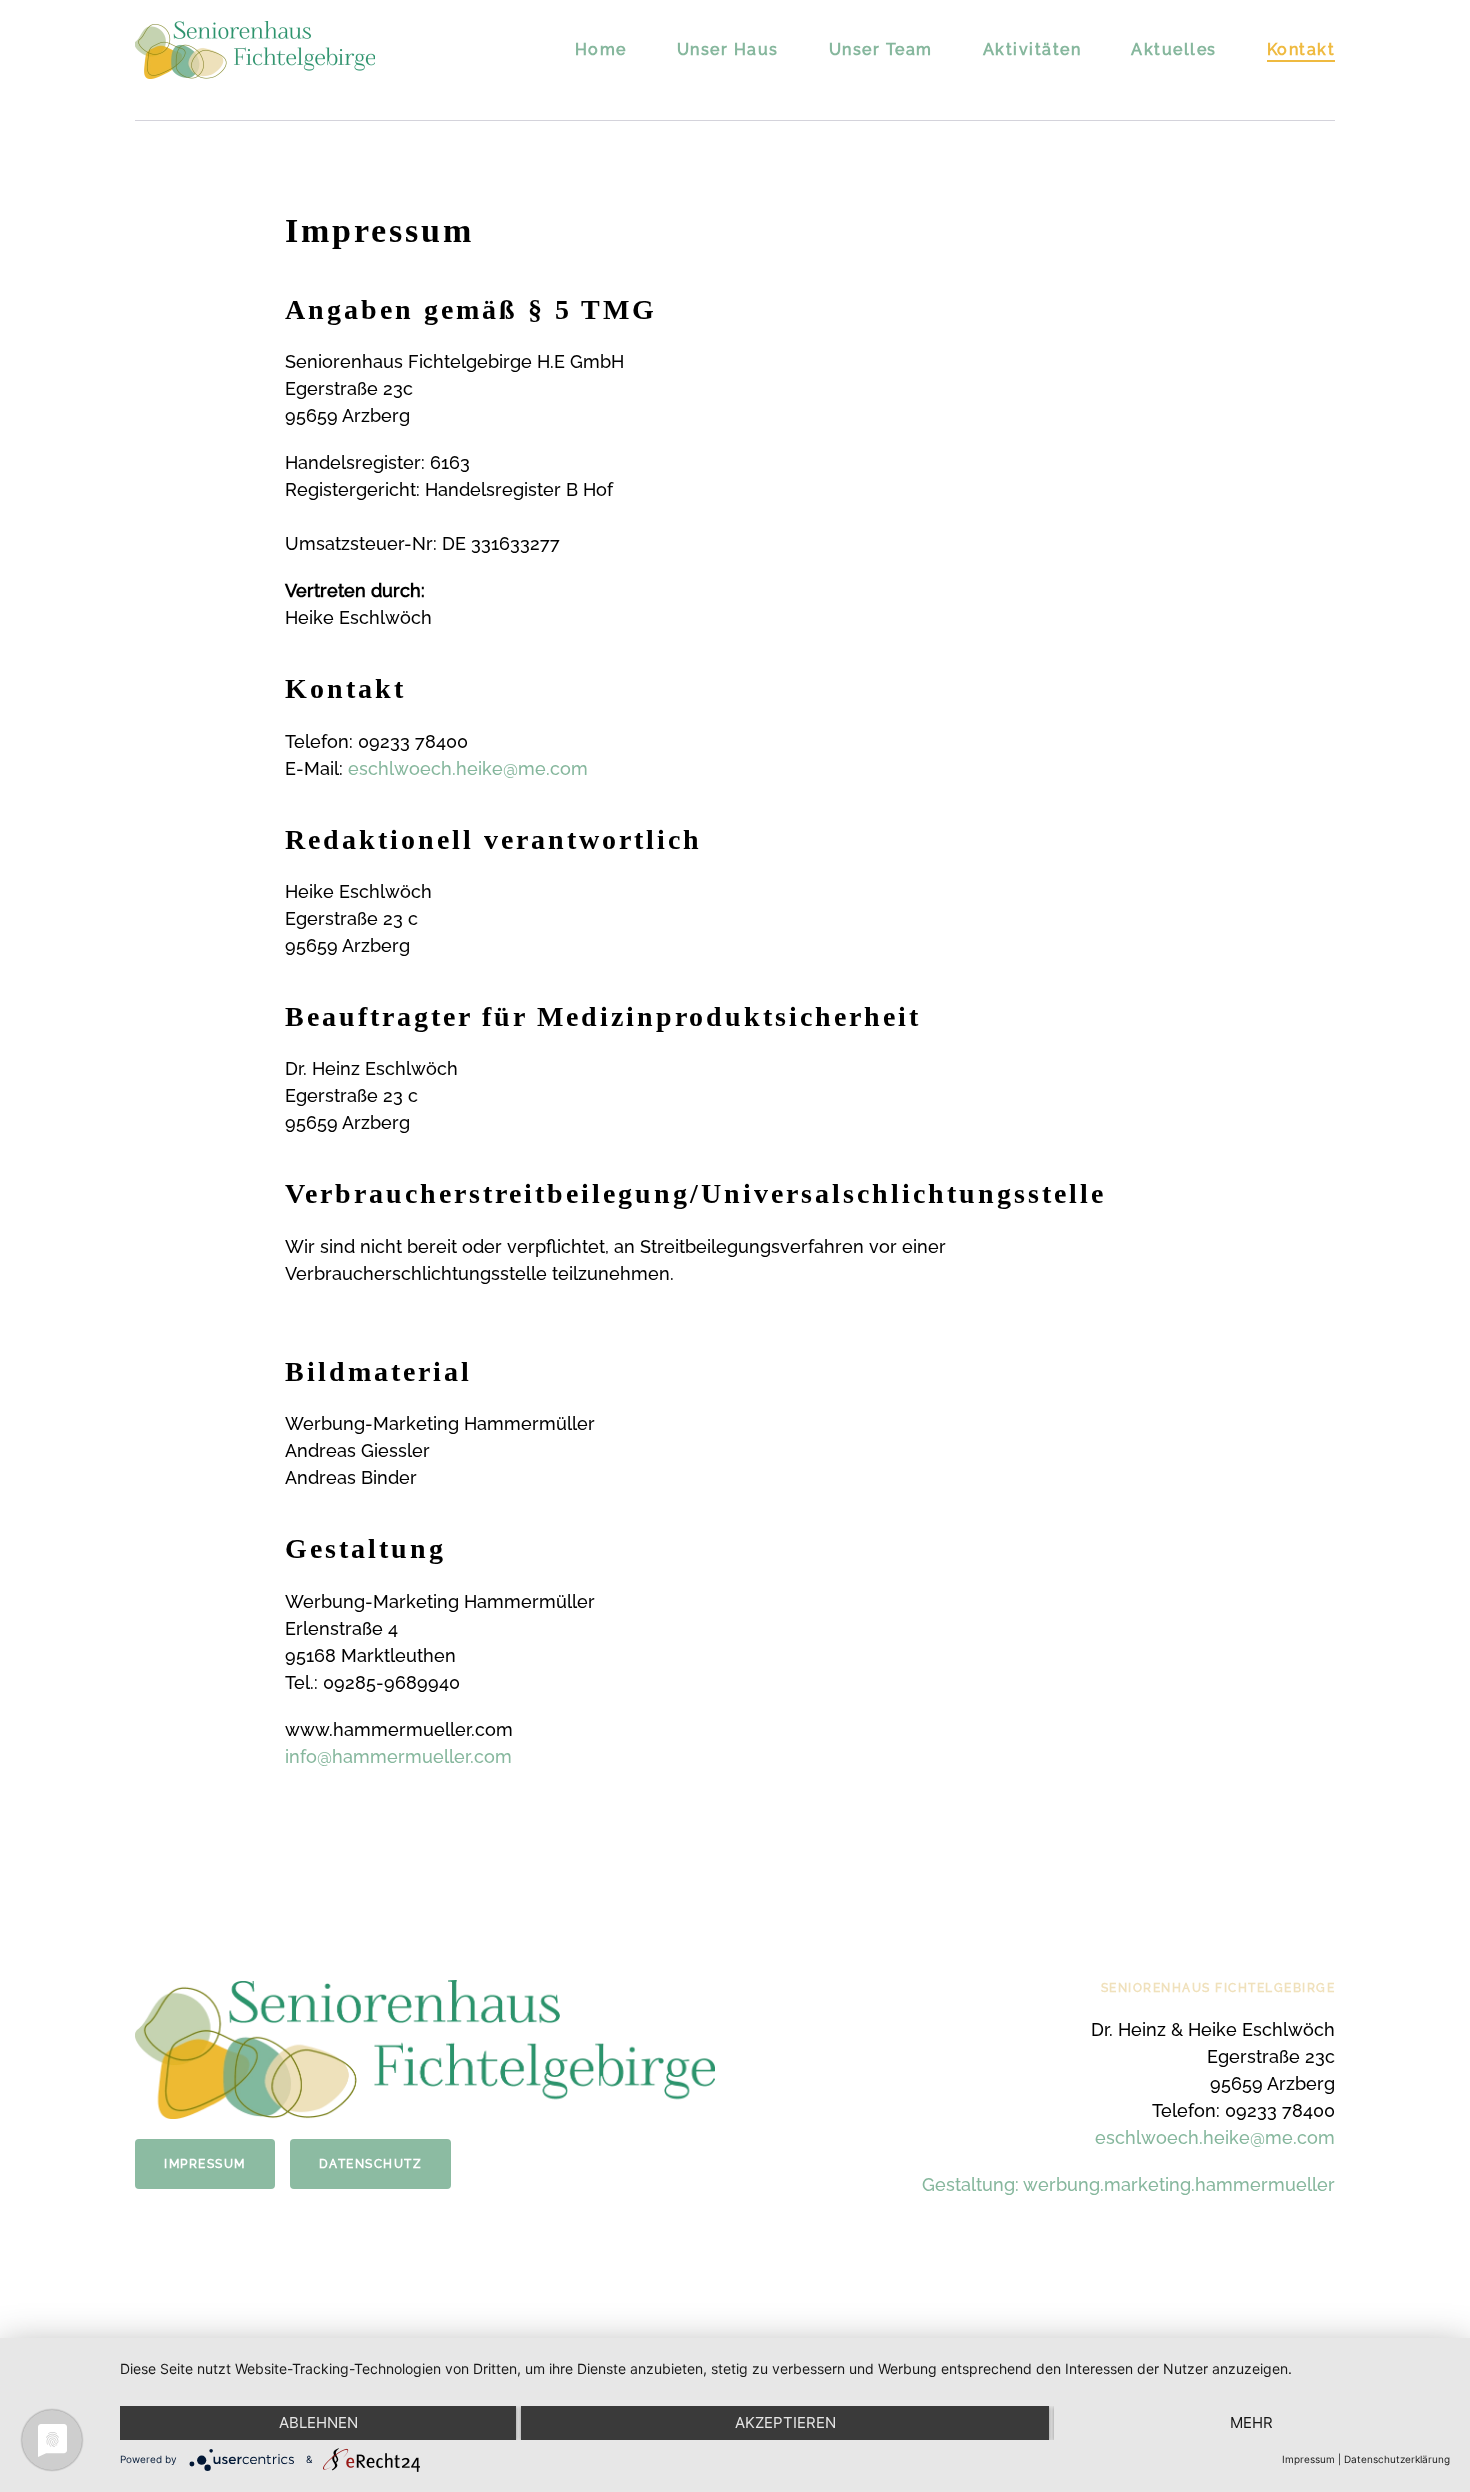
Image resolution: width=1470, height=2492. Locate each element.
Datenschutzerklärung (1397, 2459)
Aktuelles (1174, 49)
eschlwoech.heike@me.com (468, 768)
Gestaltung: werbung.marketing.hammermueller (1128, 2184)
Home (601, 49)
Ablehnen (318, 2422)
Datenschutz (371, 2164)
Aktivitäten (1032, 49)
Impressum (205, 2164)
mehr (1251, 2422)
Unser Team (881, 49)
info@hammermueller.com (398, 1756)
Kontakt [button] (1301, 49)
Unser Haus (728, 49)
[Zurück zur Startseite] (255, 50)
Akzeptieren (785, 2422)
